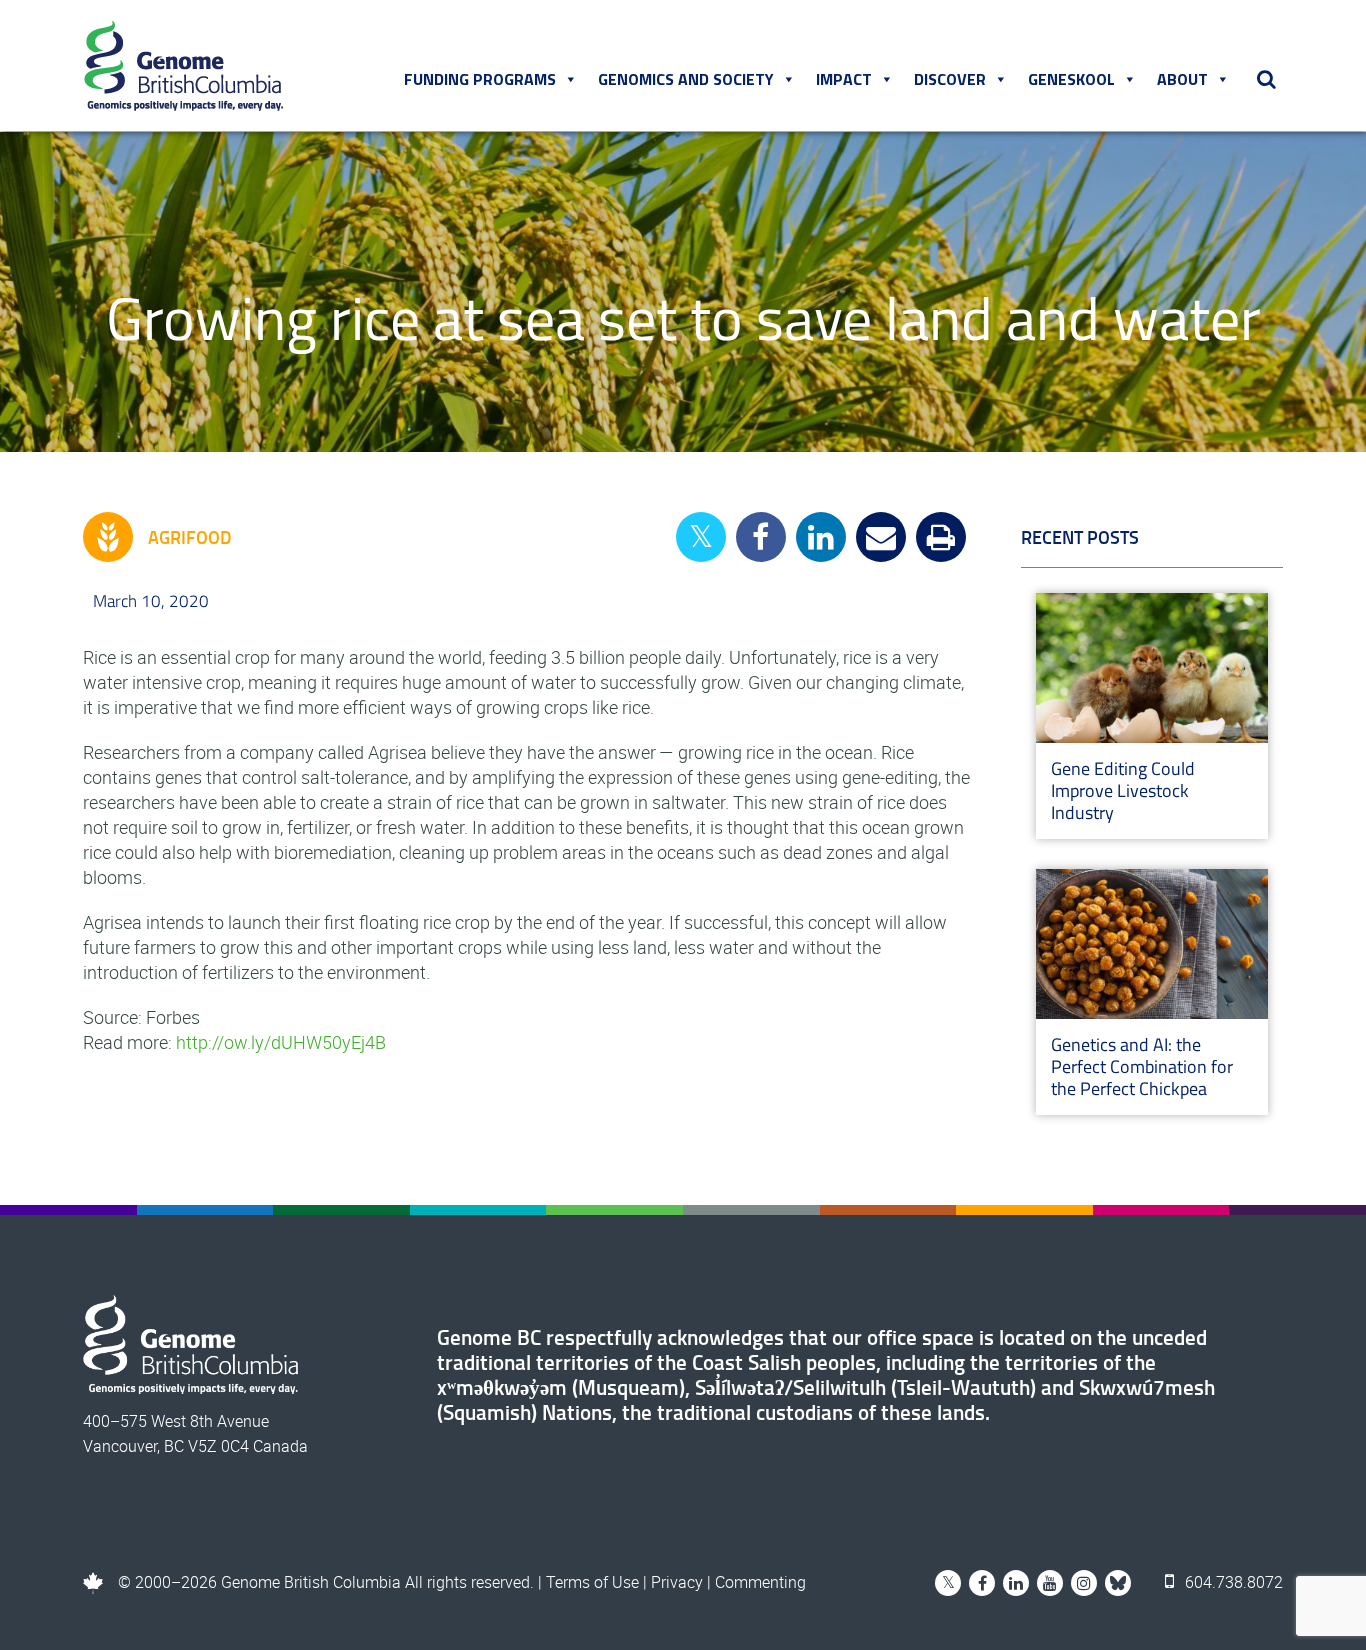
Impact (844, 79)
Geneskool (1071, 79)
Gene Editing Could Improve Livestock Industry (1123, 790)
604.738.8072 (1232, 1582)
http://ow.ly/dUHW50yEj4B (281, 1042)
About (1182, 79)
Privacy (677, 1582)
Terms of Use (592, 1582)
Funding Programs (480, 79)
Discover (950, 79)
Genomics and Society (686, 79)
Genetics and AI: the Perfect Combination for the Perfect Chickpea (1142, 1066)
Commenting (760, 1582)
